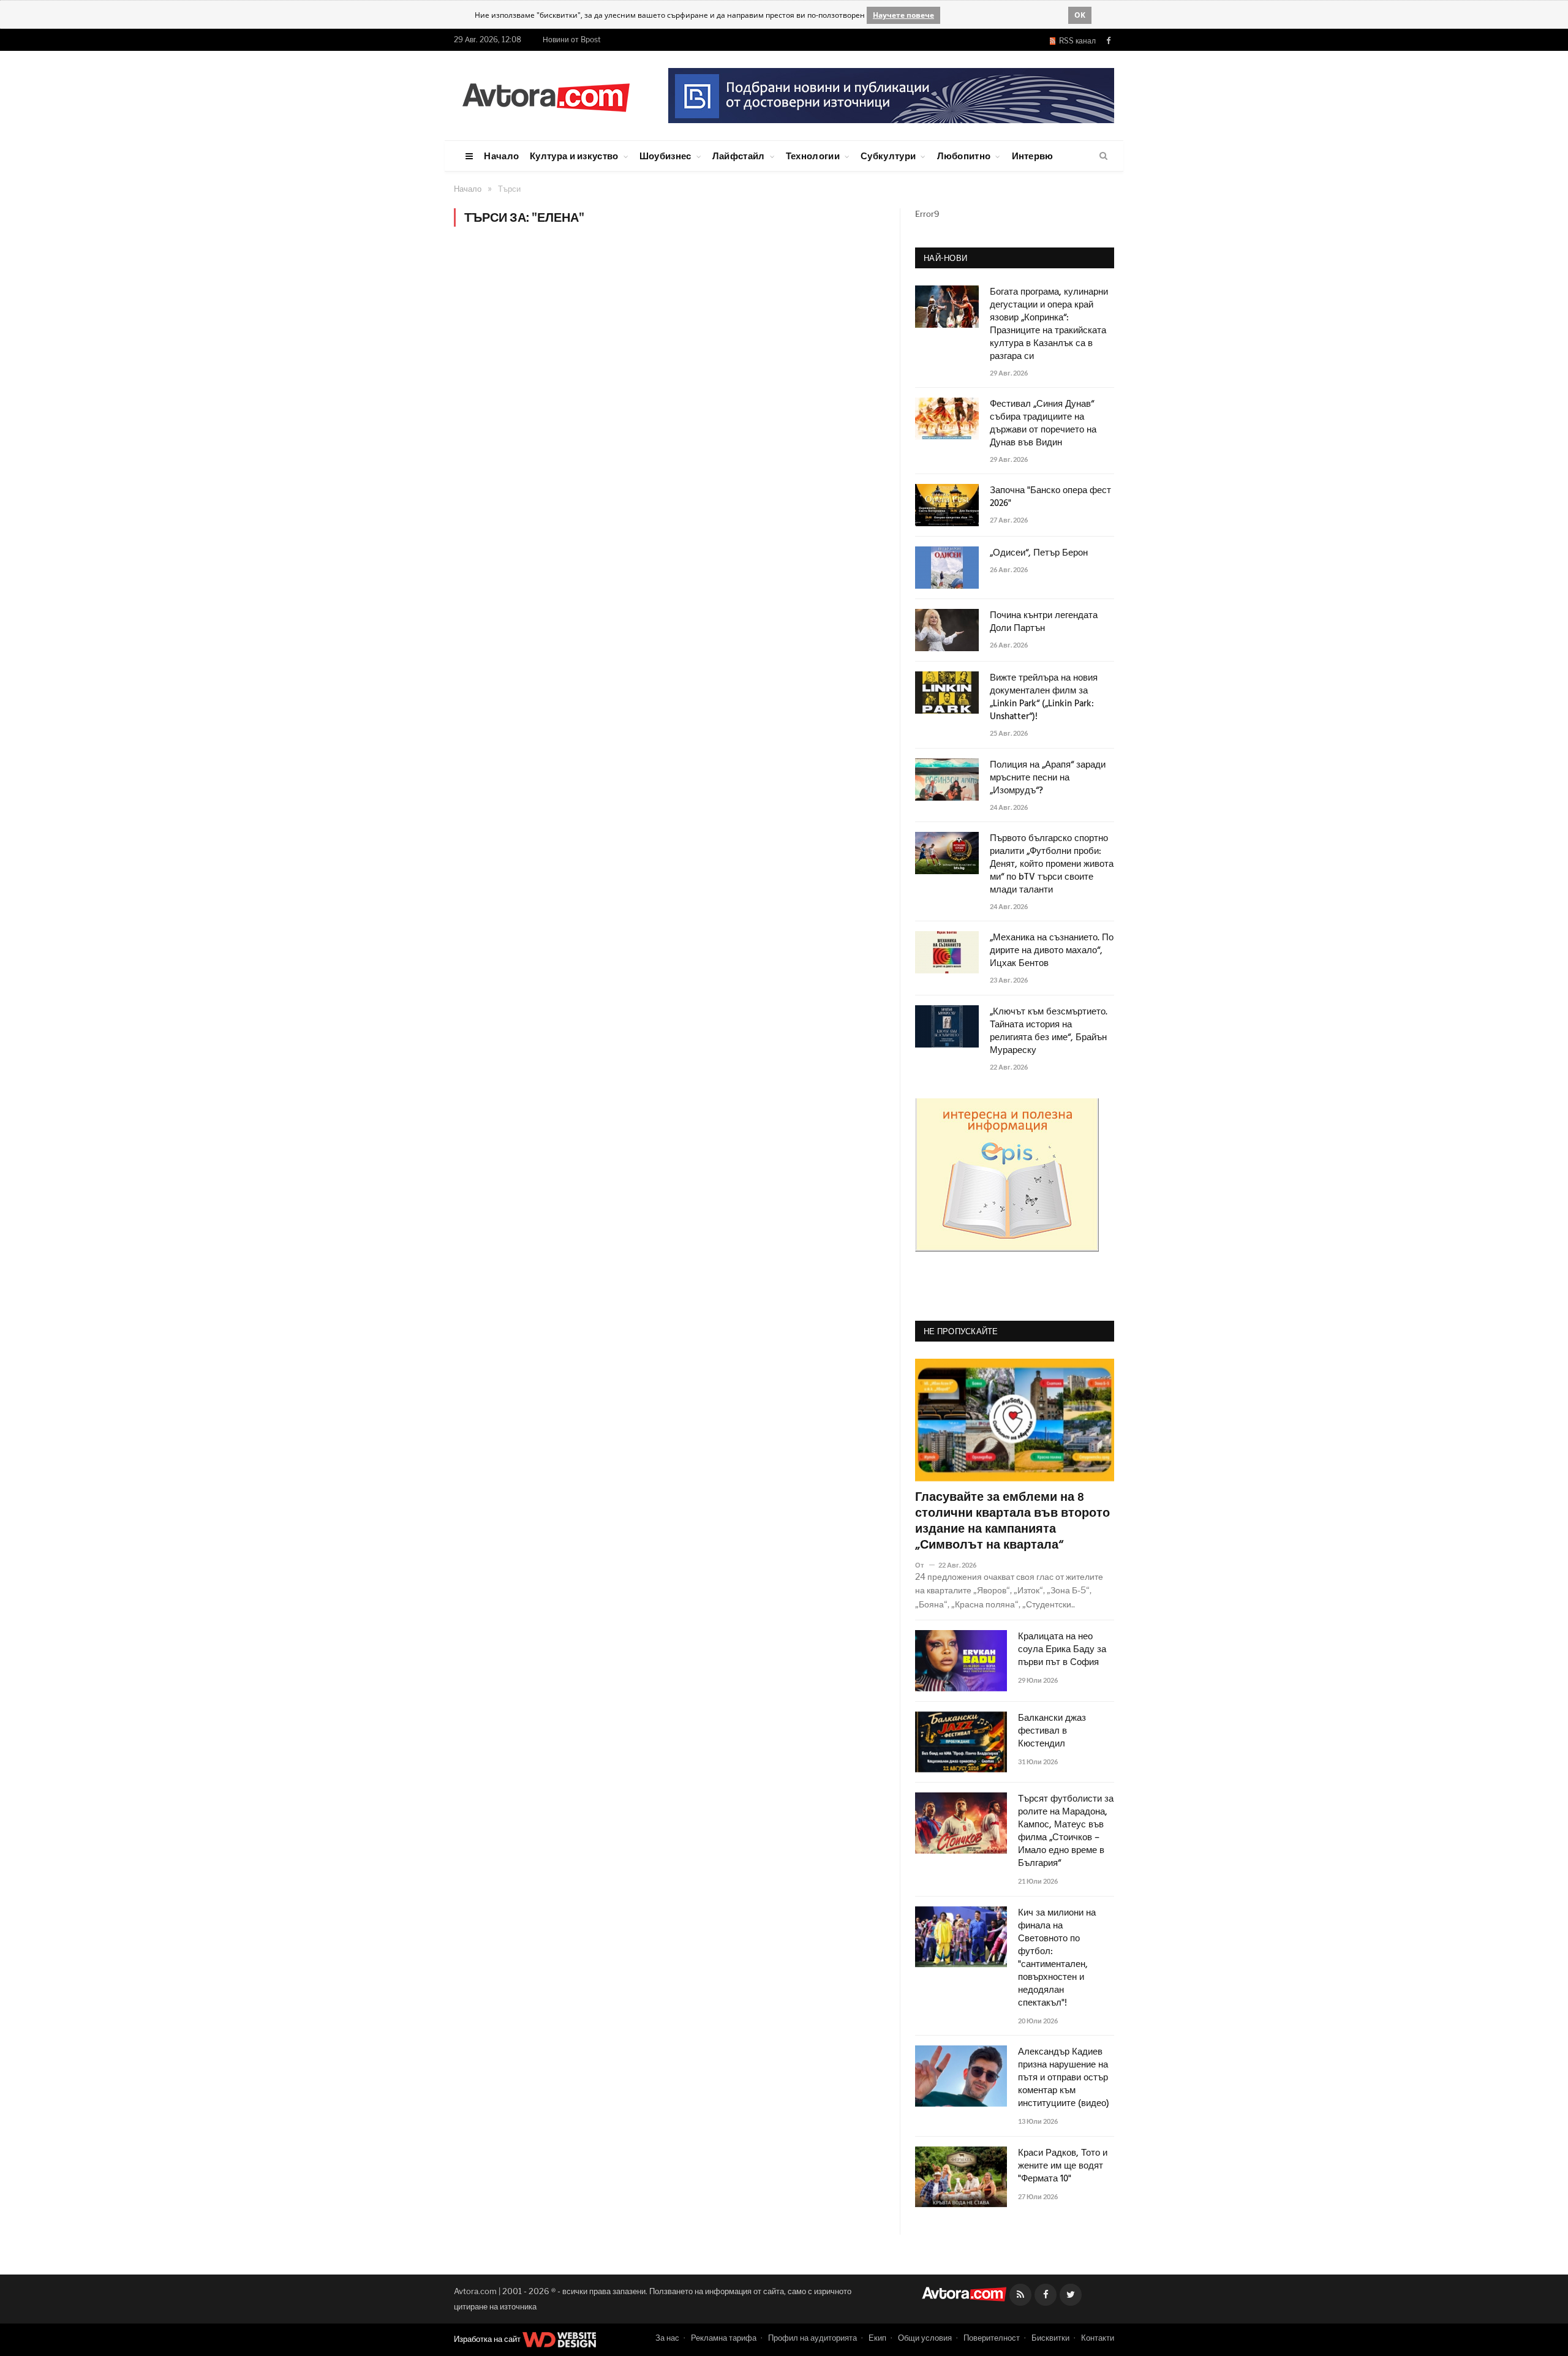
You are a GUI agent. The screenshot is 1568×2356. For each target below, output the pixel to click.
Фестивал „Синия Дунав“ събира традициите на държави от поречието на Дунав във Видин (1043, 424)
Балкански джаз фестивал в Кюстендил (1052, 1731)
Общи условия (925, 2338)
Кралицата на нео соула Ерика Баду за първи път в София (1062, 1650)
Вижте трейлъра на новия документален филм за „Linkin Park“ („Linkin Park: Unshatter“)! (1044, 698)
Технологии (813, 156)
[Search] (1103, 156)
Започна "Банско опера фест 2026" (1050, 497)
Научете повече (903, 15)
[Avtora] (546, 95)
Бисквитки (1050, 2338)
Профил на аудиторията (812, 2338)
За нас (667, 2338)
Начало (501, 156)
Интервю (1033, 156)
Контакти (1098, 2338)
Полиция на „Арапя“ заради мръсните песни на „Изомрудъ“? (1048, 778)
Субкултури (888, 156)
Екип (877, 2338)
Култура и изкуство (574, 156)
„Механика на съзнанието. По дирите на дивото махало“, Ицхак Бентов (1052, 951)
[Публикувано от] (925, 1565)
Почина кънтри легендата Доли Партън (1044, 622)
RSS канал (1076, 41)
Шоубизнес (665, 156)
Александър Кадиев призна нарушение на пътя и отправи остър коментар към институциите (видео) (1064, 2078)
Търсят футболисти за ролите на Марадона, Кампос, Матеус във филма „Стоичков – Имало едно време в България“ (1066, 1832)
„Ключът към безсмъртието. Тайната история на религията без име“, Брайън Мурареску (1049, 1032)
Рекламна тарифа (724, 2338)
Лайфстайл (739, 156)
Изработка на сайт (488, 2339)
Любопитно (964, 156)
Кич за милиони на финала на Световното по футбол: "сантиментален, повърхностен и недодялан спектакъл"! (1057, 1958)
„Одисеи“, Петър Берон (1039, 553)
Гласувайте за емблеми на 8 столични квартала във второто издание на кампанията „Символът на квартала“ (1012, 1522)
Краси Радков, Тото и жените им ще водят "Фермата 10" (1063, 2166)
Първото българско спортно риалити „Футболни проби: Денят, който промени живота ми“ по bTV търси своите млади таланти (1052, 865)
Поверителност (992, 2338)
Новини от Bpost (572, 40)
